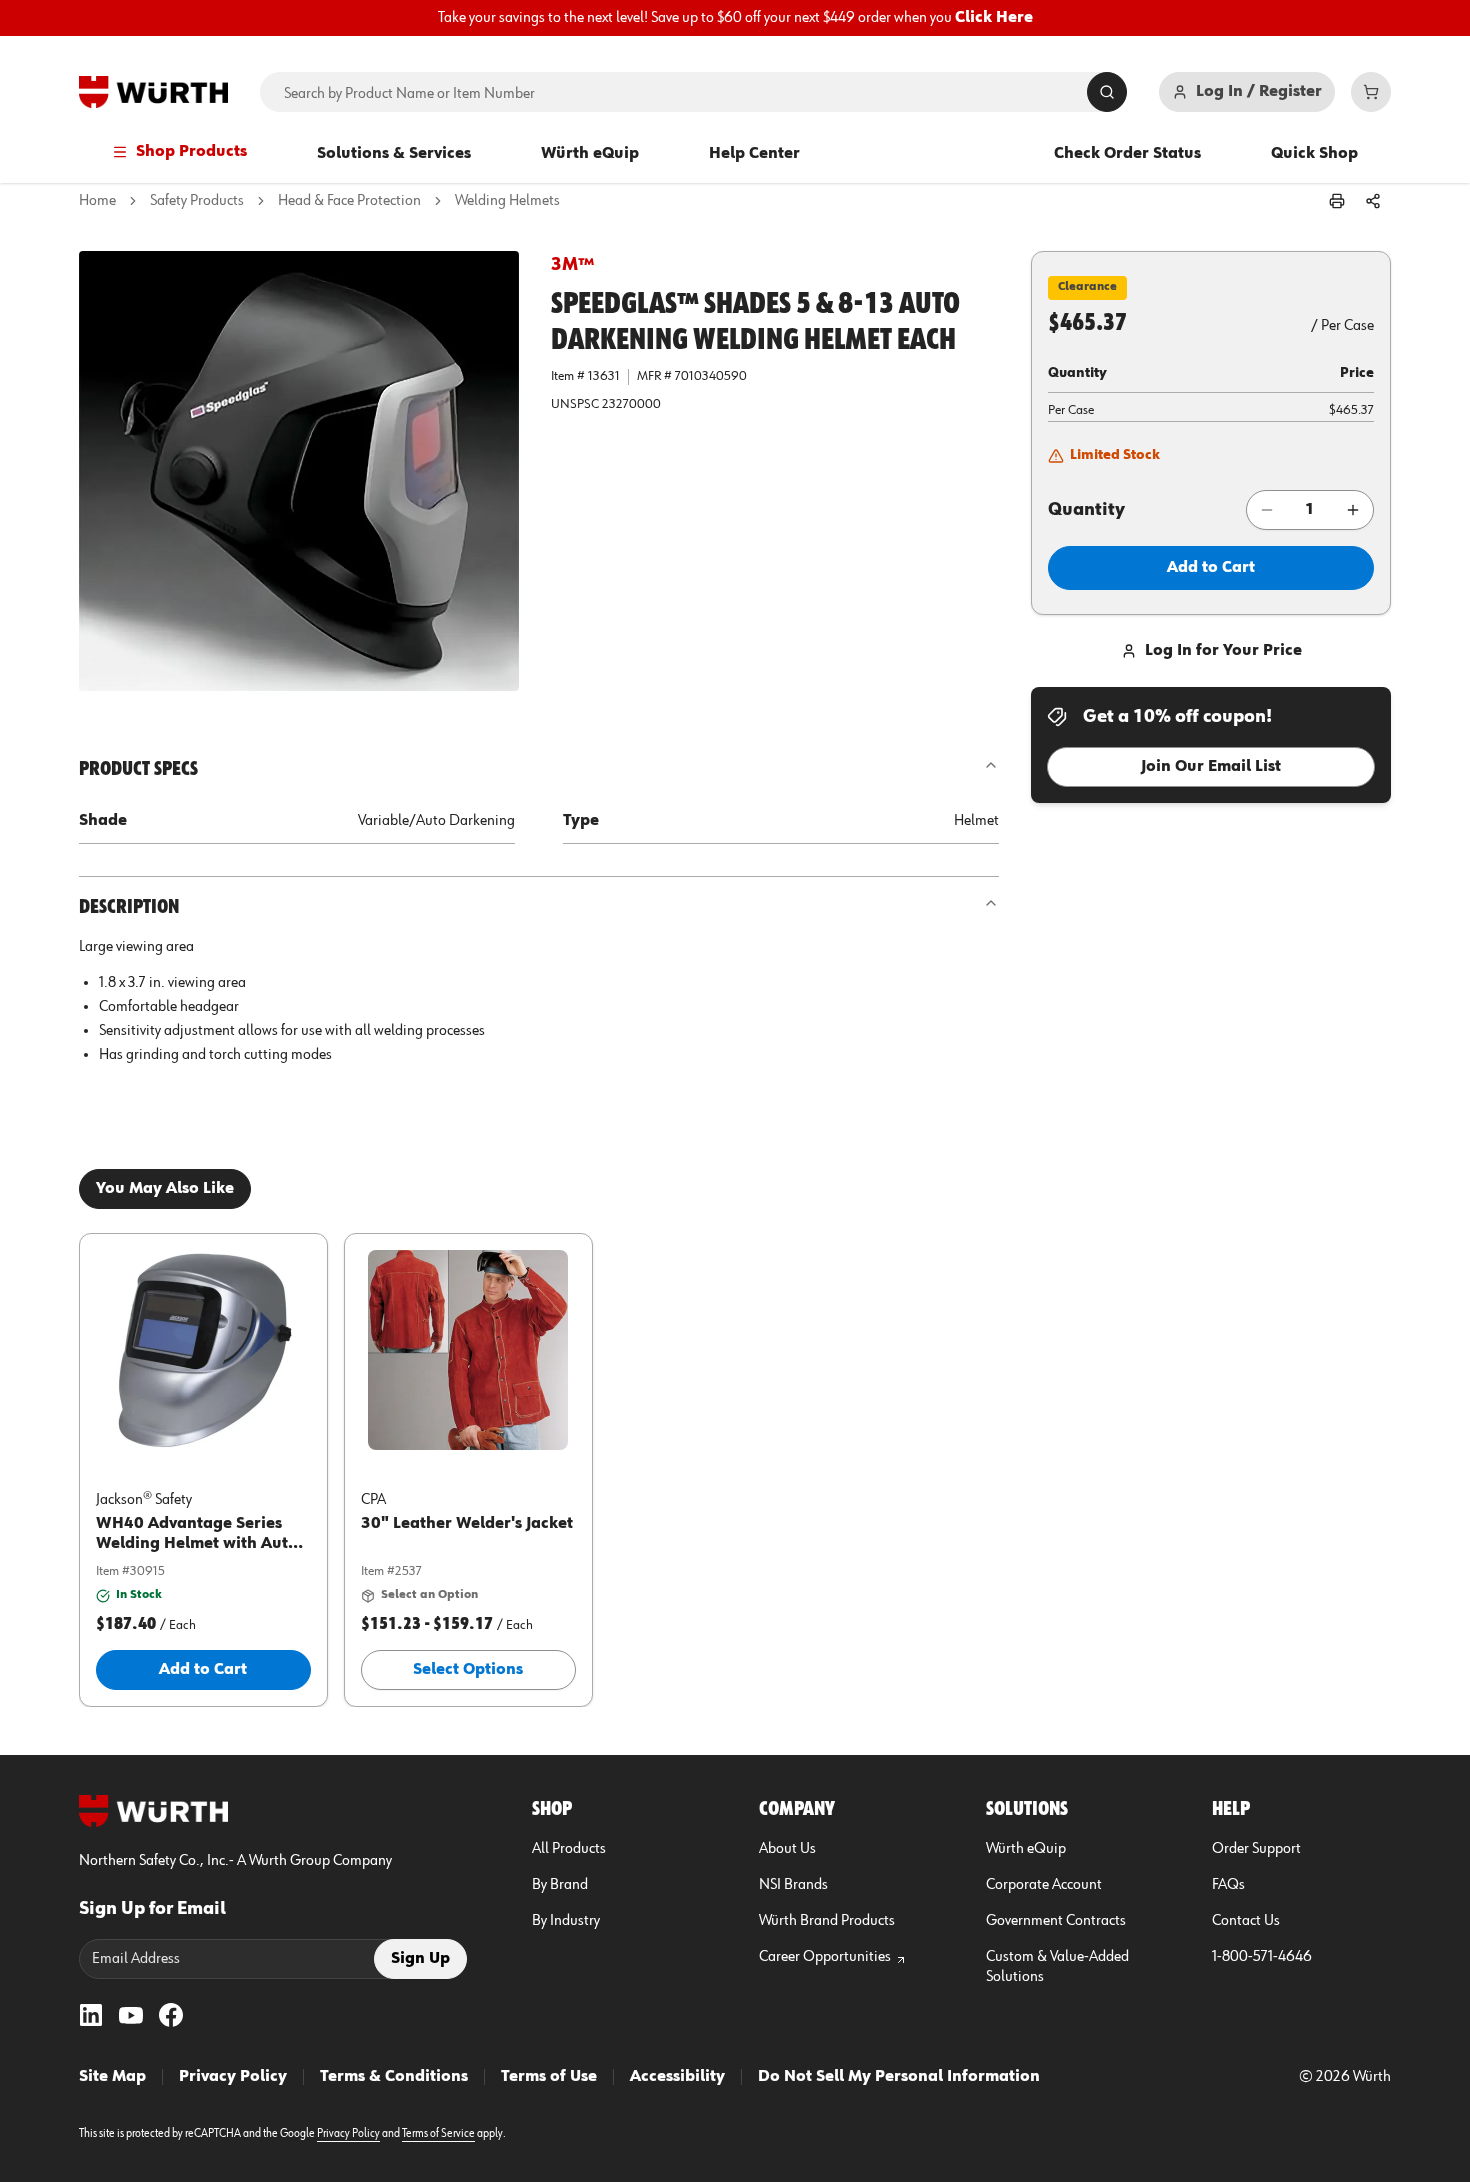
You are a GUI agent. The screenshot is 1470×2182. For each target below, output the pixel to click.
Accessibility (677, 2077)
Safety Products (197, 201)
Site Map (112, 2077)
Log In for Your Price (1223, 651)
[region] (735, 18)
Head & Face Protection (349, 201)
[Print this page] (1337, 201)
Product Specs (138, 769)
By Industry (566, 1921)
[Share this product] (1373, 201)
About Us (787, 1849)
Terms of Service (438, 2134)
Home (97, 201)
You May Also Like (165, 1189)
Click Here (994, 18)
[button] (299, 471)
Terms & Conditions (394, 2077)
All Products (569, 1849)
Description (129, 907)
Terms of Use (549, 2077)
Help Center (754, 154)
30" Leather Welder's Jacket (467, 1524)
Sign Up (420, 1959)
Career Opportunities (825, 1957)
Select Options (468, 1670)
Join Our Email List (1211, 767)
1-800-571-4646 (1262, 1957)
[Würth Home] (153, 92)
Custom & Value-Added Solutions (1057, 1967)
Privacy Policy (233, 2077)
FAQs (1228, 1885)
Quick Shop (1314, 154)
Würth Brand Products (827, 1921)
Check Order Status (1127, 154)
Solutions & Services (394, 154)
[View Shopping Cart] (1371, 92)
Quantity (1086, 510)
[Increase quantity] (1353, 510)
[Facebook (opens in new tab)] (171, 2015)
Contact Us (1246, 1921)
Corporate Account (1044, 1885)
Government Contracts (1056, 1921)
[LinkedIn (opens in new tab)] (91, 2015)
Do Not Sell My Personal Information (899, 2077)
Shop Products (191, 152)
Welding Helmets (507, 201)
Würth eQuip (590, 154)
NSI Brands (793, 1885)
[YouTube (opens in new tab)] (131, 2015)
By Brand (560, 1885)
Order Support (1256, 1849)
